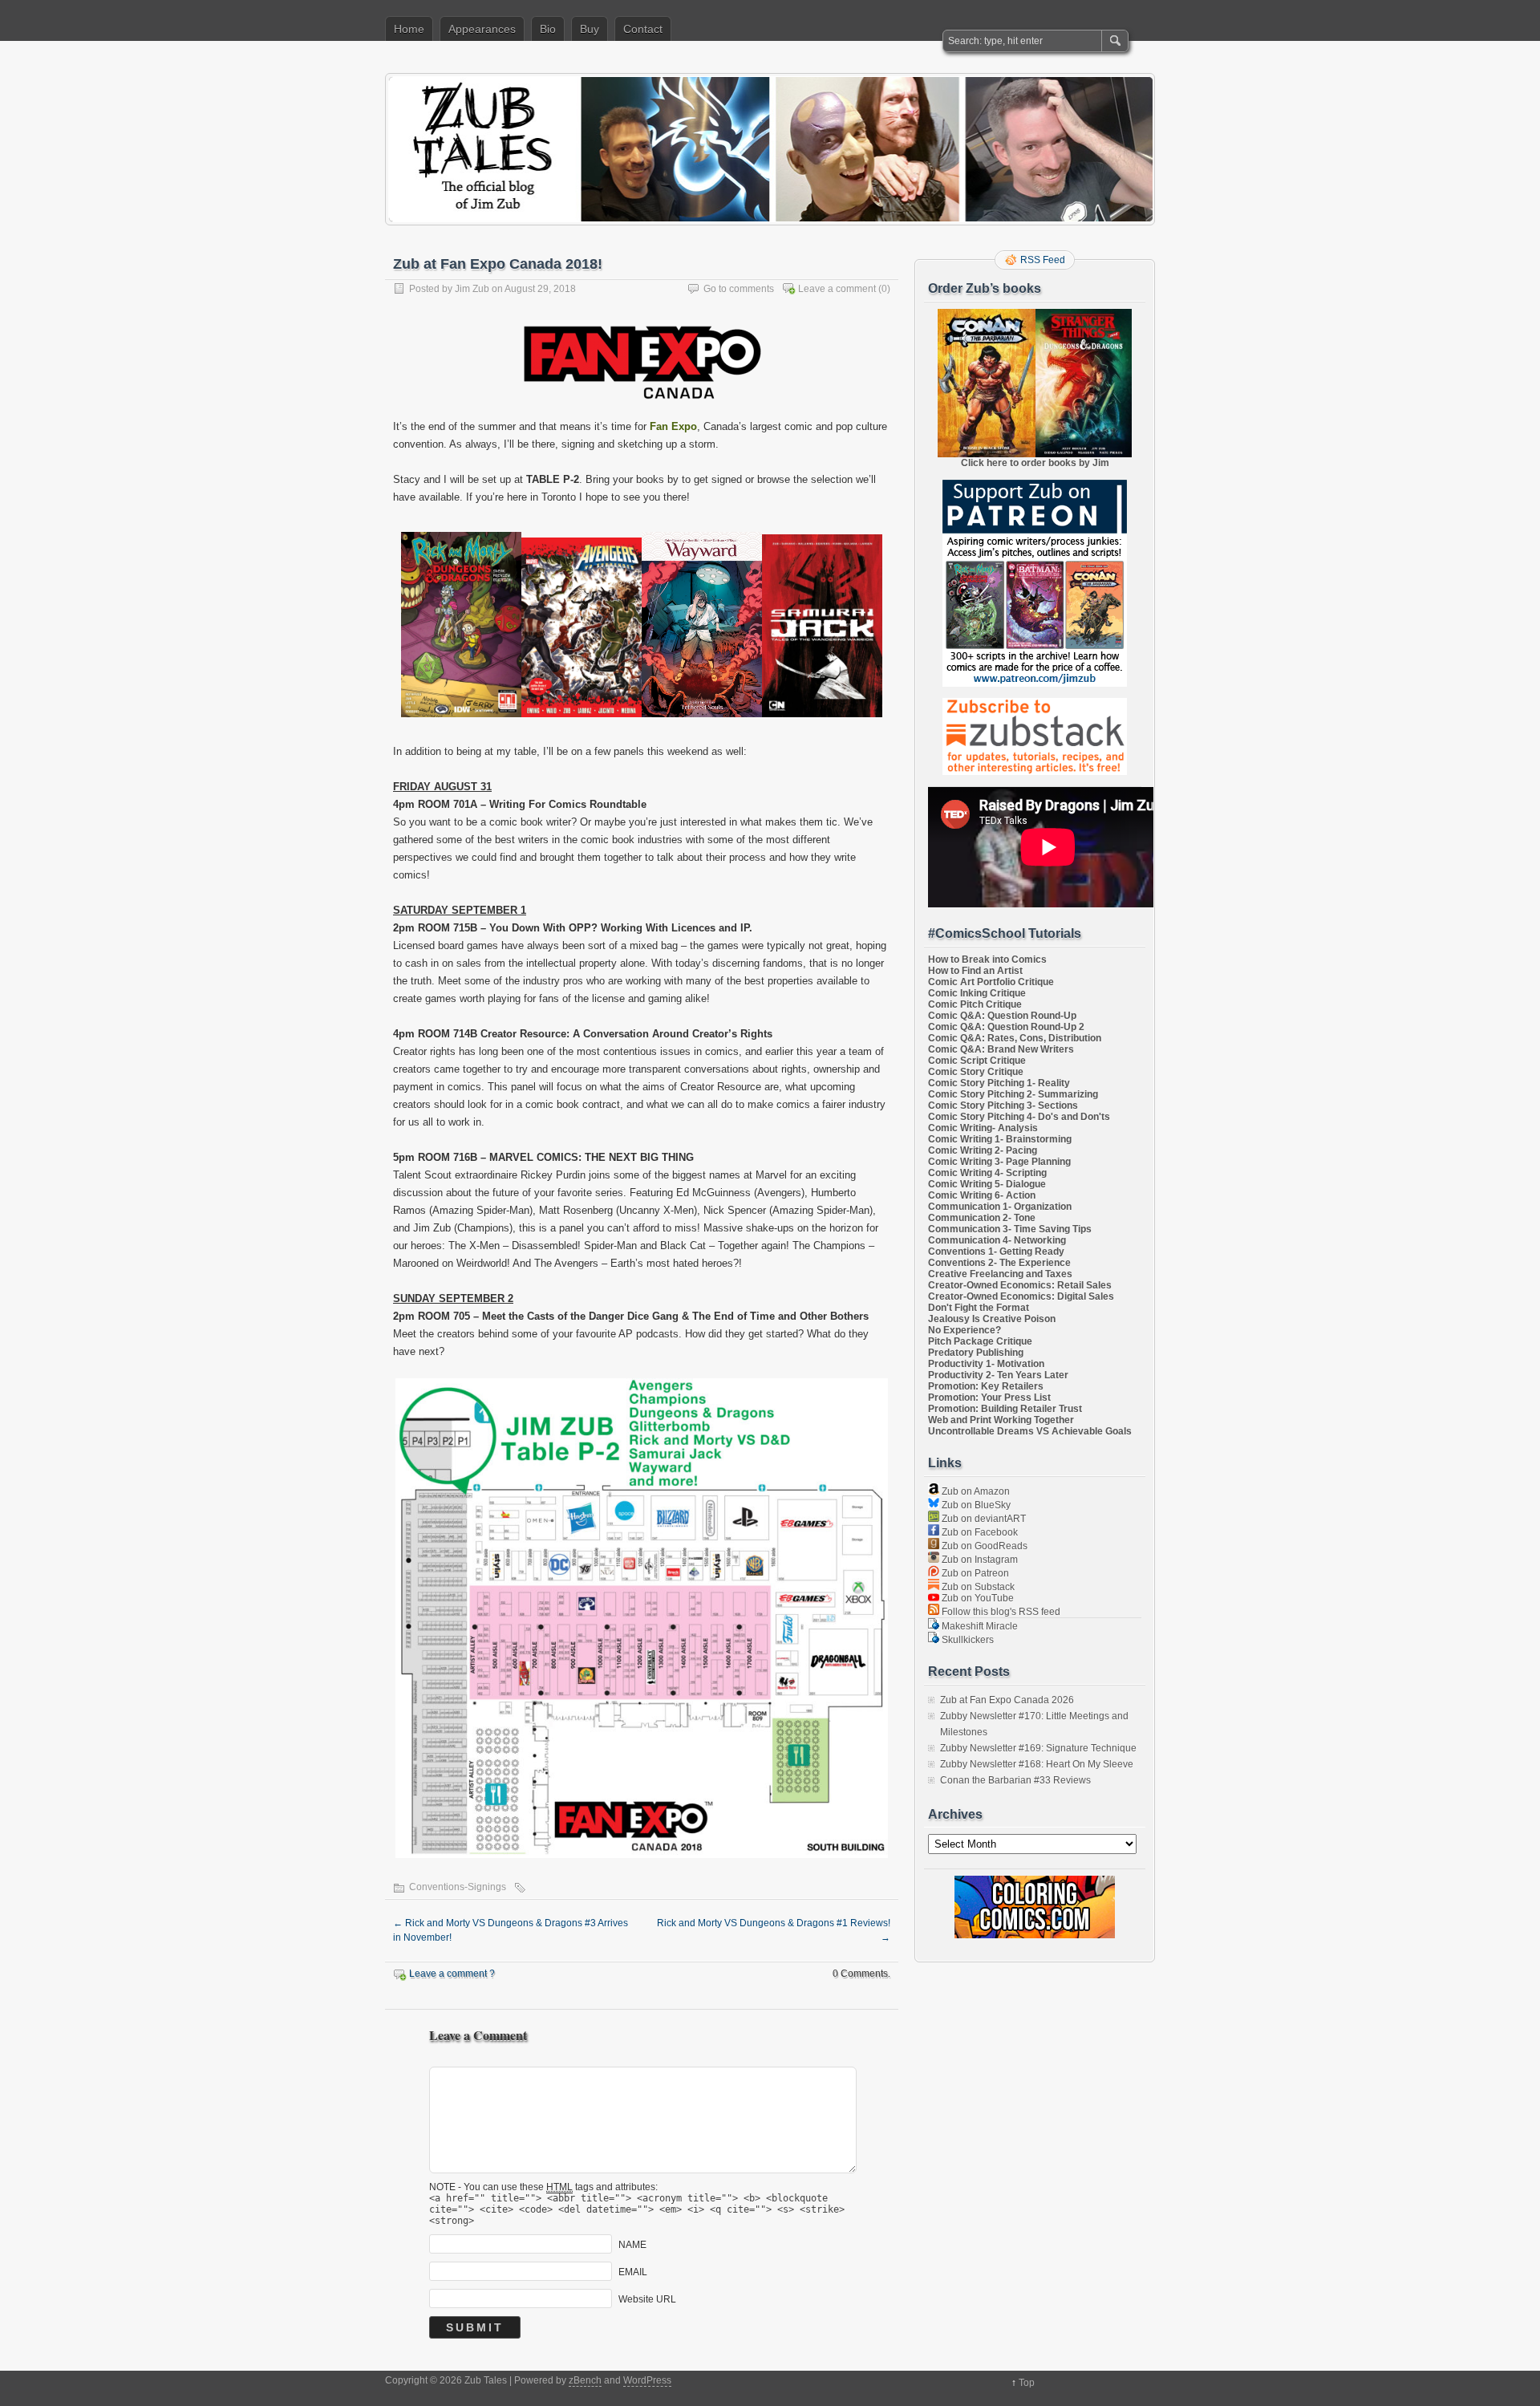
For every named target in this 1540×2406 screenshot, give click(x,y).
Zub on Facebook (979, 1532)
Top (1027, 2383)
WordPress (647, 2380)
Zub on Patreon (974, 1573)
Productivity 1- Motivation (986, 1364)
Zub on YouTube (977, 1598)
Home (409, 29)
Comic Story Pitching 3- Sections (1003, 1106)
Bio (548, 29)
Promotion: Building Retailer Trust (1005, 1409)
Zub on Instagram (979, 1560)
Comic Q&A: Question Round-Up (1002, 1016)
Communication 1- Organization (1000, 1207)
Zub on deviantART (983, 1519)
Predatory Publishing (976, 1353)
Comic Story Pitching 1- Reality (999, 1083)
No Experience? (965, 1330)
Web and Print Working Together (1001, 1420)
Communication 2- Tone (982, 1218)
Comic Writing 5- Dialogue (987, 1184)
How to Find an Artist (975, 971)
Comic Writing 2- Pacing (983, 1150)
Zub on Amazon (975, 1491)
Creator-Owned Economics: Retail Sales (1020, 1285)
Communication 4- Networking (997, 1240)
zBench (585, 2380)
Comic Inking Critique (977, 993)
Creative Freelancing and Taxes (1000, 1274)
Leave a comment (837, 289)
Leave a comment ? (452, 1974)
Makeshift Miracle (979, 1626)
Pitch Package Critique (980, 1341)
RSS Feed (1043, 260)
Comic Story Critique (976, 1072)
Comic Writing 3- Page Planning (999, 1162)
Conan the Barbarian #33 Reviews (1015, 1780)
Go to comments (739, 289)
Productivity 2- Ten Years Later (998, 1375)
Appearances (482, 29)
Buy (590, 29)
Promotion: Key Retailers (986, 1386)
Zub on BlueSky (975, 1505)
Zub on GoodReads (983, 1546)
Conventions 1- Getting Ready (996, 1252)
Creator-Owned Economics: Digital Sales (1021, 1296)
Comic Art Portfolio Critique (991, 982)
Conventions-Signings (458, 1887)
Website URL (647, 2299)
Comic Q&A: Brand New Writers (1001, 1049)
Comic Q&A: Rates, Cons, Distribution (1015, 1038)
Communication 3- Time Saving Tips (1010, 1229)
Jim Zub (472, 289)
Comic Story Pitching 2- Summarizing (1013, 1094)
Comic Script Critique (977, 1061)
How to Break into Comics (987, 960)
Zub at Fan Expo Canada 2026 (1007, 1700)
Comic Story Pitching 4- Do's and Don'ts (1019, 1117)
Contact (643, 29)
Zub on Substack (977, 1587)
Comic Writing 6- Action (982, 1195)
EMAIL (633, 2272)
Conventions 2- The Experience (999, 1263)
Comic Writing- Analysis (983, 1128)
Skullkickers (967, 1640)
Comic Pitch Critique (975, 1004)
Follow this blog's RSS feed (1000, 1612)
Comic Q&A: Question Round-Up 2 (1006, 1027)
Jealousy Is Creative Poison (992, 1319)
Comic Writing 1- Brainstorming (1000, 1139)
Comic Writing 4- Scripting (987, 1173)
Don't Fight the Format (979, 1308)
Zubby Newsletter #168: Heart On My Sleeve (1037, 1764)
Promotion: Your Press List (989, 1398)
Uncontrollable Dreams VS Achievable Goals (1030, 1431)
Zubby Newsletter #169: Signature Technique (1038, 1748)
